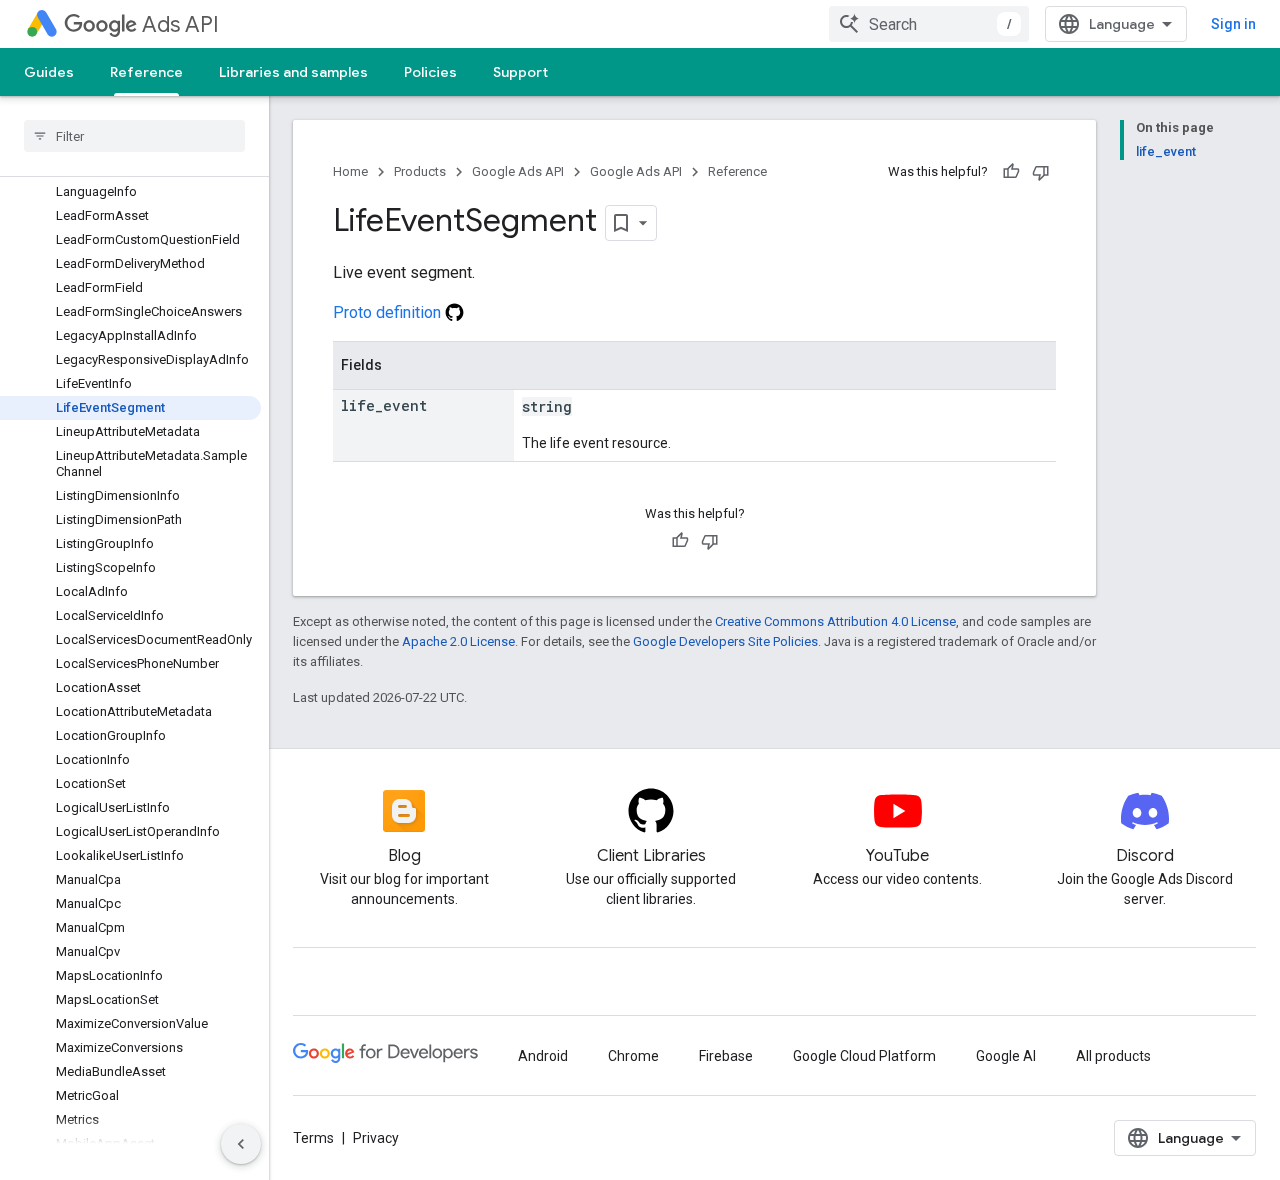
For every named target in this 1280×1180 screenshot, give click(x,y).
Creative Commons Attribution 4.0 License (835, 621)
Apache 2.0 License (458, 641)
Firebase (726, 1056)
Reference (146, 72)
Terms (313, 1138)
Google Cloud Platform (864, 1056)
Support (520, 72)
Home (350, 171)
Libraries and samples (293, 72)
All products (1113, 1056)
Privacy (376, 1138)
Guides (49, 72)
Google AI (1006, 1056)
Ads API (180, 24)
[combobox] (929, 24)
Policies (430, 72)
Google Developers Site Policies (725, 641)
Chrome (633, 1056)
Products (420, 171)
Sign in (1233, 24)
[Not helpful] (1041, 172)
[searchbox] (134, 136)
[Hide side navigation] (241, 1144)
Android (543, 1056)
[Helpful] (1011, 172)
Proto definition (389, 312)
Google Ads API (518, 171)
